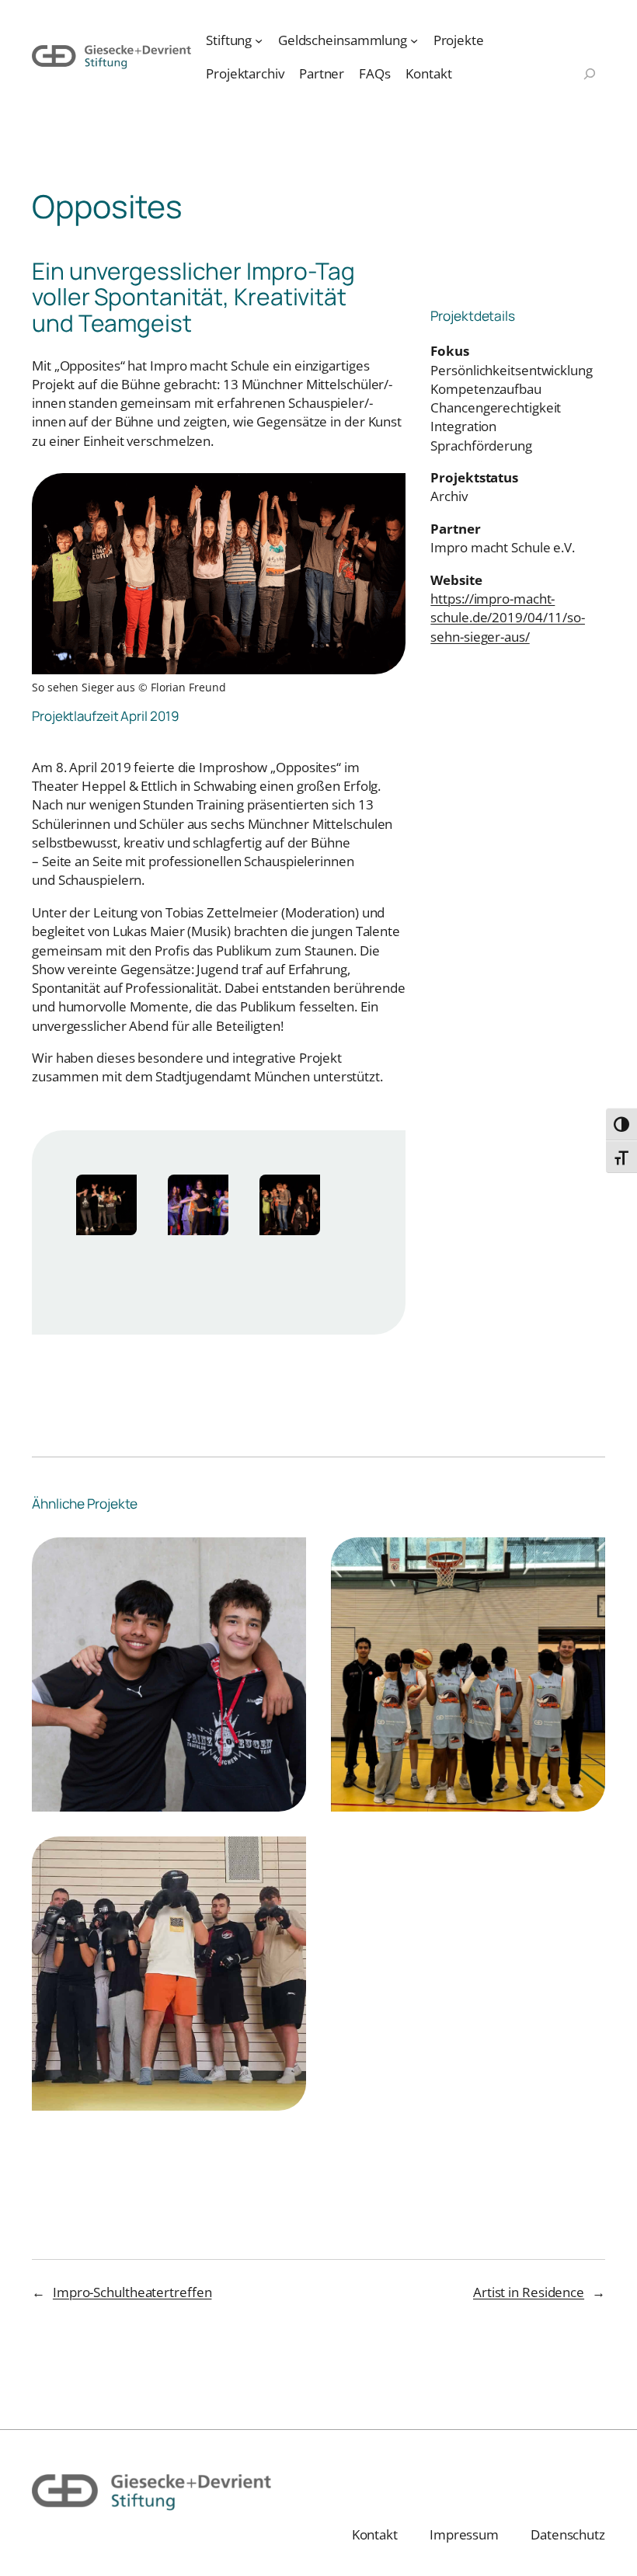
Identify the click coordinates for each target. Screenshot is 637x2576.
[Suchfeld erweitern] (590, 75)
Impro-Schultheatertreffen (132, 2292)
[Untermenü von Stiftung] (259, 40)
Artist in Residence (529, 2292)
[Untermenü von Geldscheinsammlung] (414, 40)
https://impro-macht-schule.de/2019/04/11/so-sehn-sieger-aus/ (508, 617)
